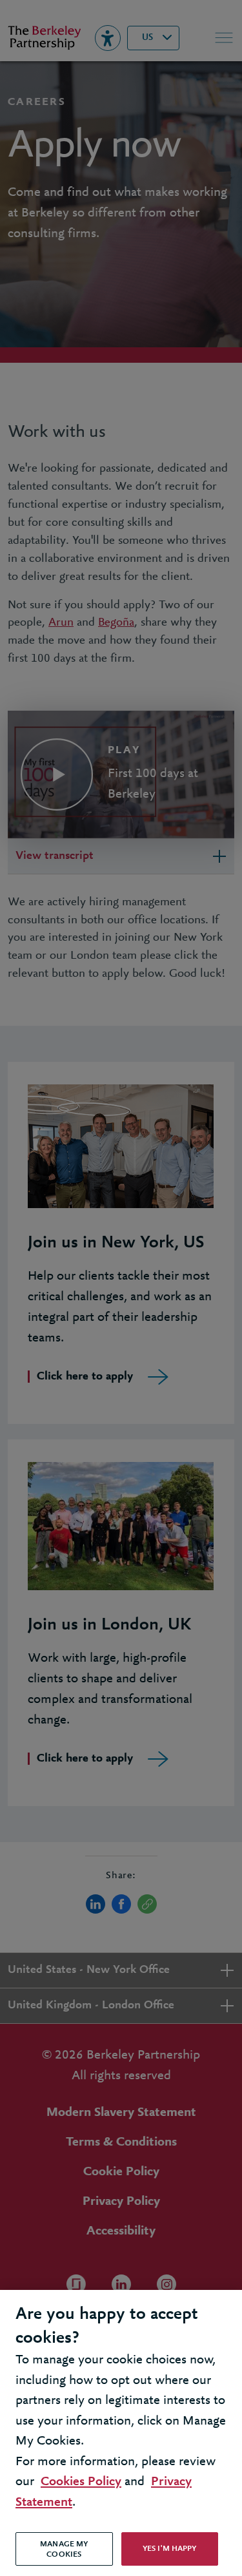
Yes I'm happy (170, 2549)
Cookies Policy (81, 2482)
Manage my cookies (64, 2549)
